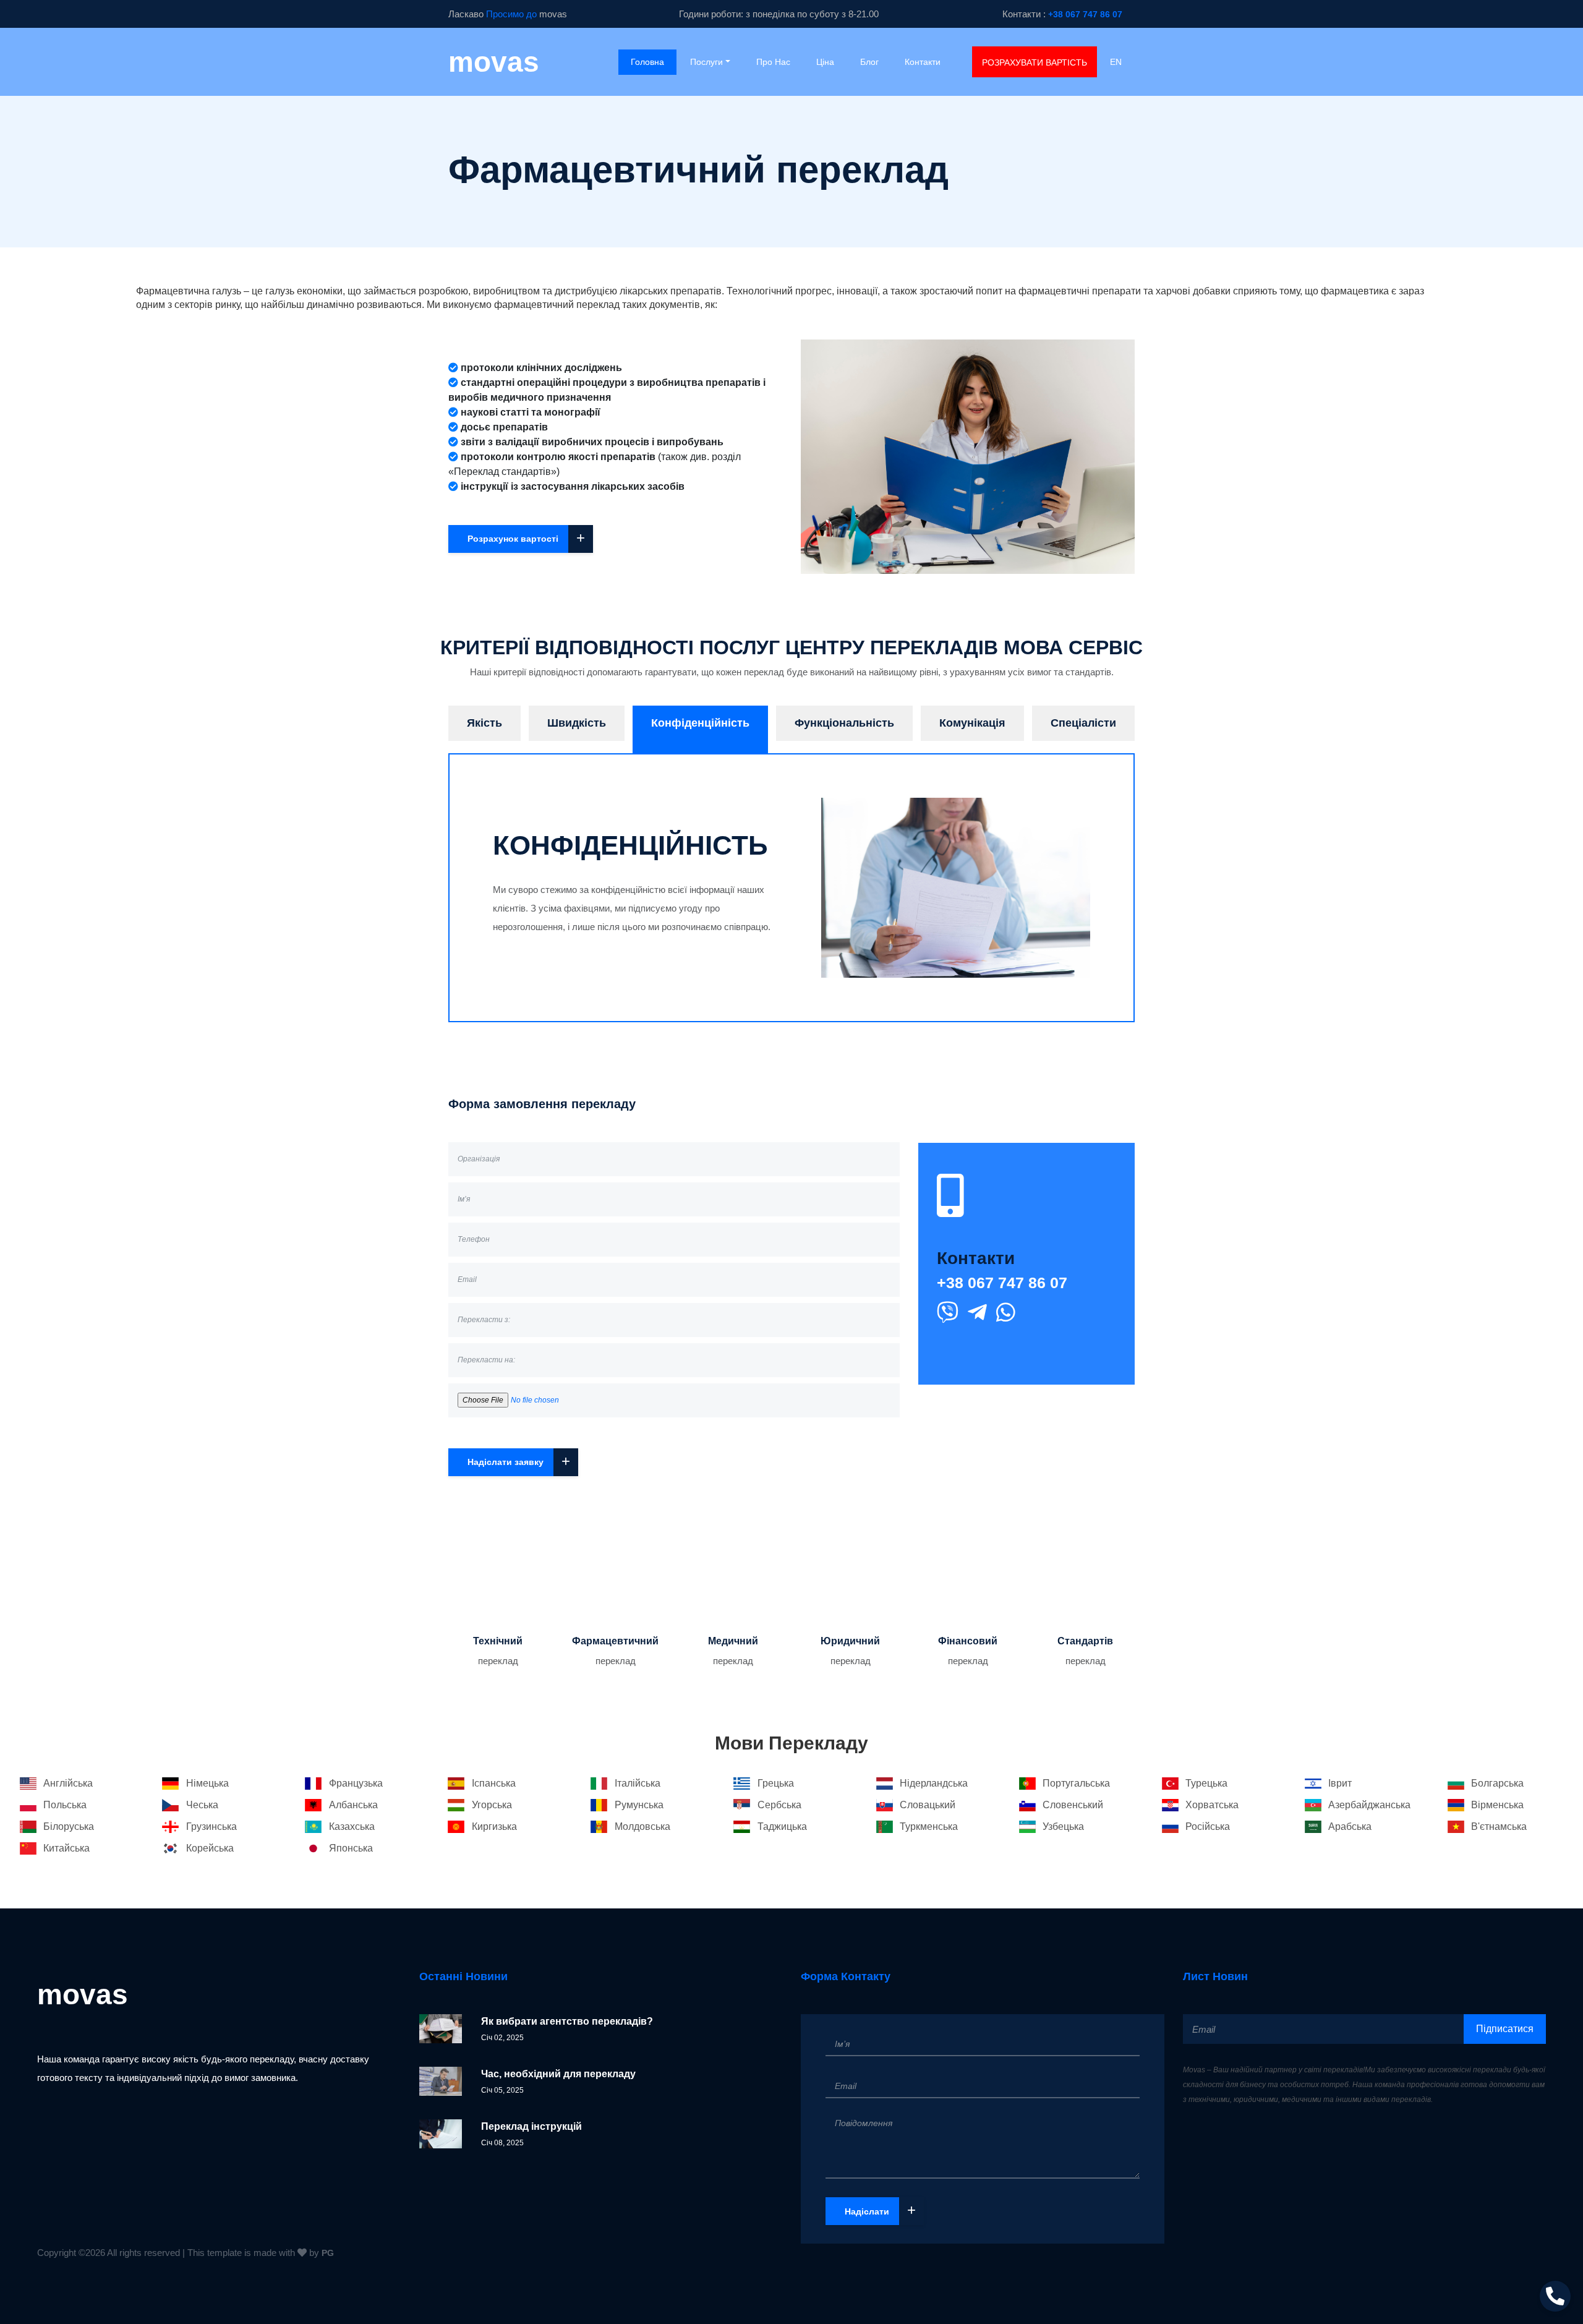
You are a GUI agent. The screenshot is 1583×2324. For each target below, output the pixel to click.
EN (1116, 62)
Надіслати (880, 2210)
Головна (654, 62)
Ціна (825, 62)
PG (328, 2253)
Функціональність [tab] (844, 723)
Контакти (923, 62)
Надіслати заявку (519, 1461)
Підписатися (1505, 2029)
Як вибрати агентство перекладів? (567, 2021)
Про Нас (773, 62)
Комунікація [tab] (972, 723)
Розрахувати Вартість (1035, 62)
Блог (869, 62)
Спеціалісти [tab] (1083, 723)
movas (494, 62)
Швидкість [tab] (577, 723)
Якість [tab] (484, 723)
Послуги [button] (706, 62)
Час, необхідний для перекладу (558, 2074)
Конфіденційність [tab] (700, 723)
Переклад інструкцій (531, 2126)
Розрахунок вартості (526, 538)
